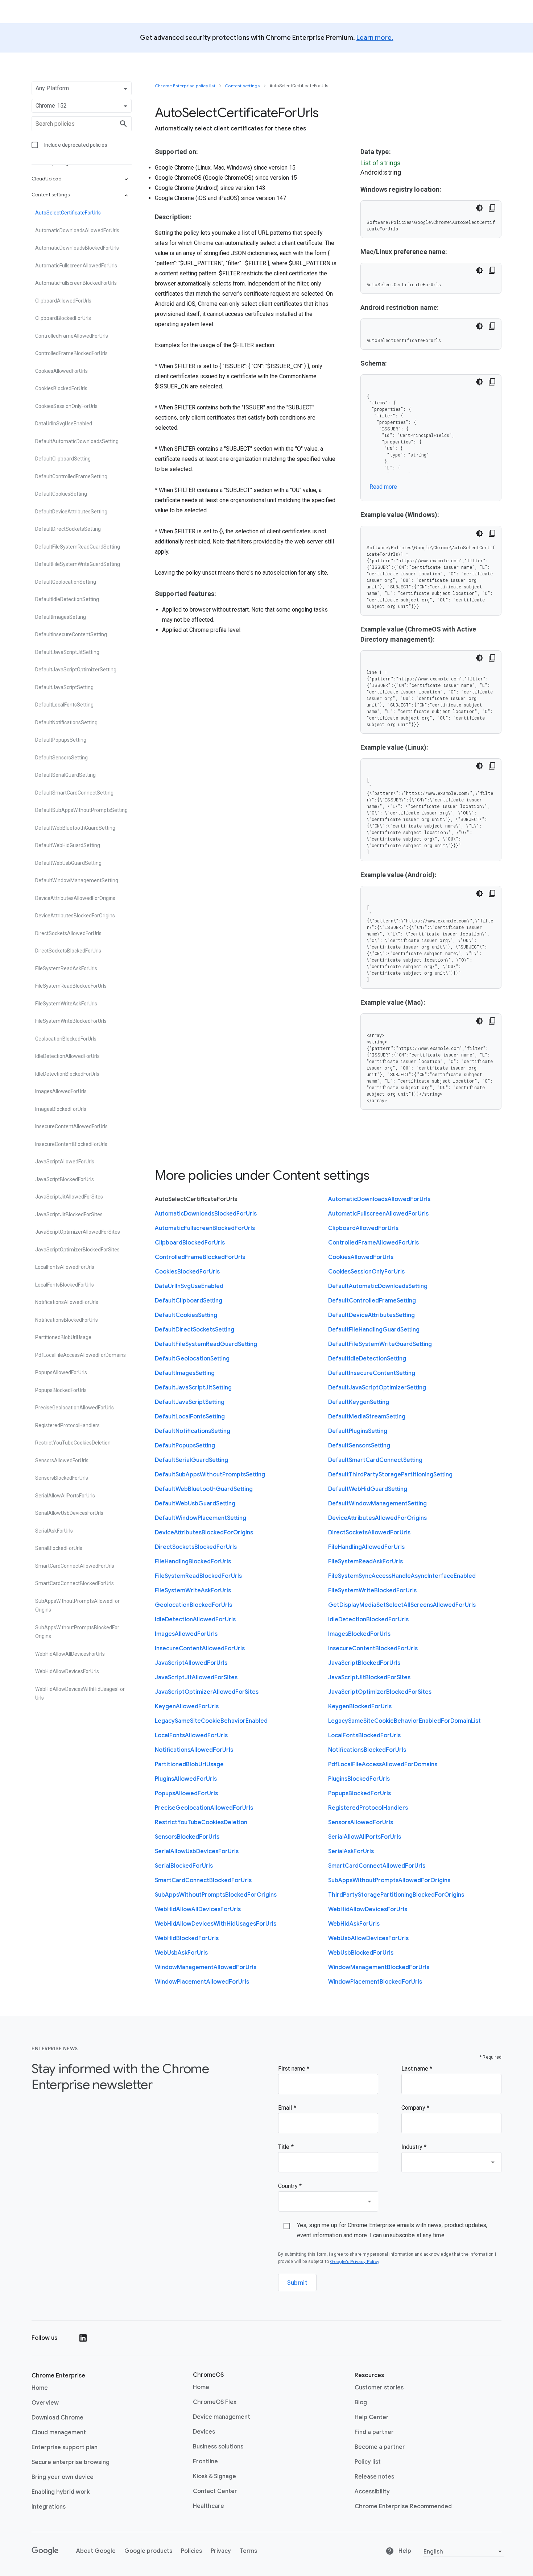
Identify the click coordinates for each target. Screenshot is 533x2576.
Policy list (368, 2462)
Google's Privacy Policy (355, 2261)
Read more (383, 487)
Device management (222, 2417)
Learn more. (375, 38)
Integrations (49, 2507)
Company (414, 2108)
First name (292, 2069)
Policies (191, 2551)
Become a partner (380, 2447)
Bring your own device (63, 2477)
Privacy (221, 2551)
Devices (204, 2432)
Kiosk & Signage (214, 2476)
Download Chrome (57, 2418)
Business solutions (218, 2446)
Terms (248, 2551)
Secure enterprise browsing (71, 2462)
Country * (290, 2186)
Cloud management (59, 2433)
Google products (148, 2551)
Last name (416, 2069)
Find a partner (374, 2432)
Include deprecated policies (76, 145)
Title (285, 2147)
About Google (96, 2551)
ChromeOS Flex (215, 2402)
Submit (297, 2283)
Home (40, 2388)
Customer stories (379, 2388)
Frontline (205, 2461)
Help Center (372, 2417)
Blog (361, 2402)
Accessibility (372, 2492)
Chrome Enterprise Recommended (403, 2506)
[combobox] (451, 2162)
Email (286, 2108)
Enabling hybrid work (61, 2492)
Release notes (374, 2477)
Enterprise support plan (65, 2447)
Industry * (414, 2147)
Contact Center (215, 2491)
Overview (45, 2403)
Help (404, 2551)
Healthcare (208, 2506)
